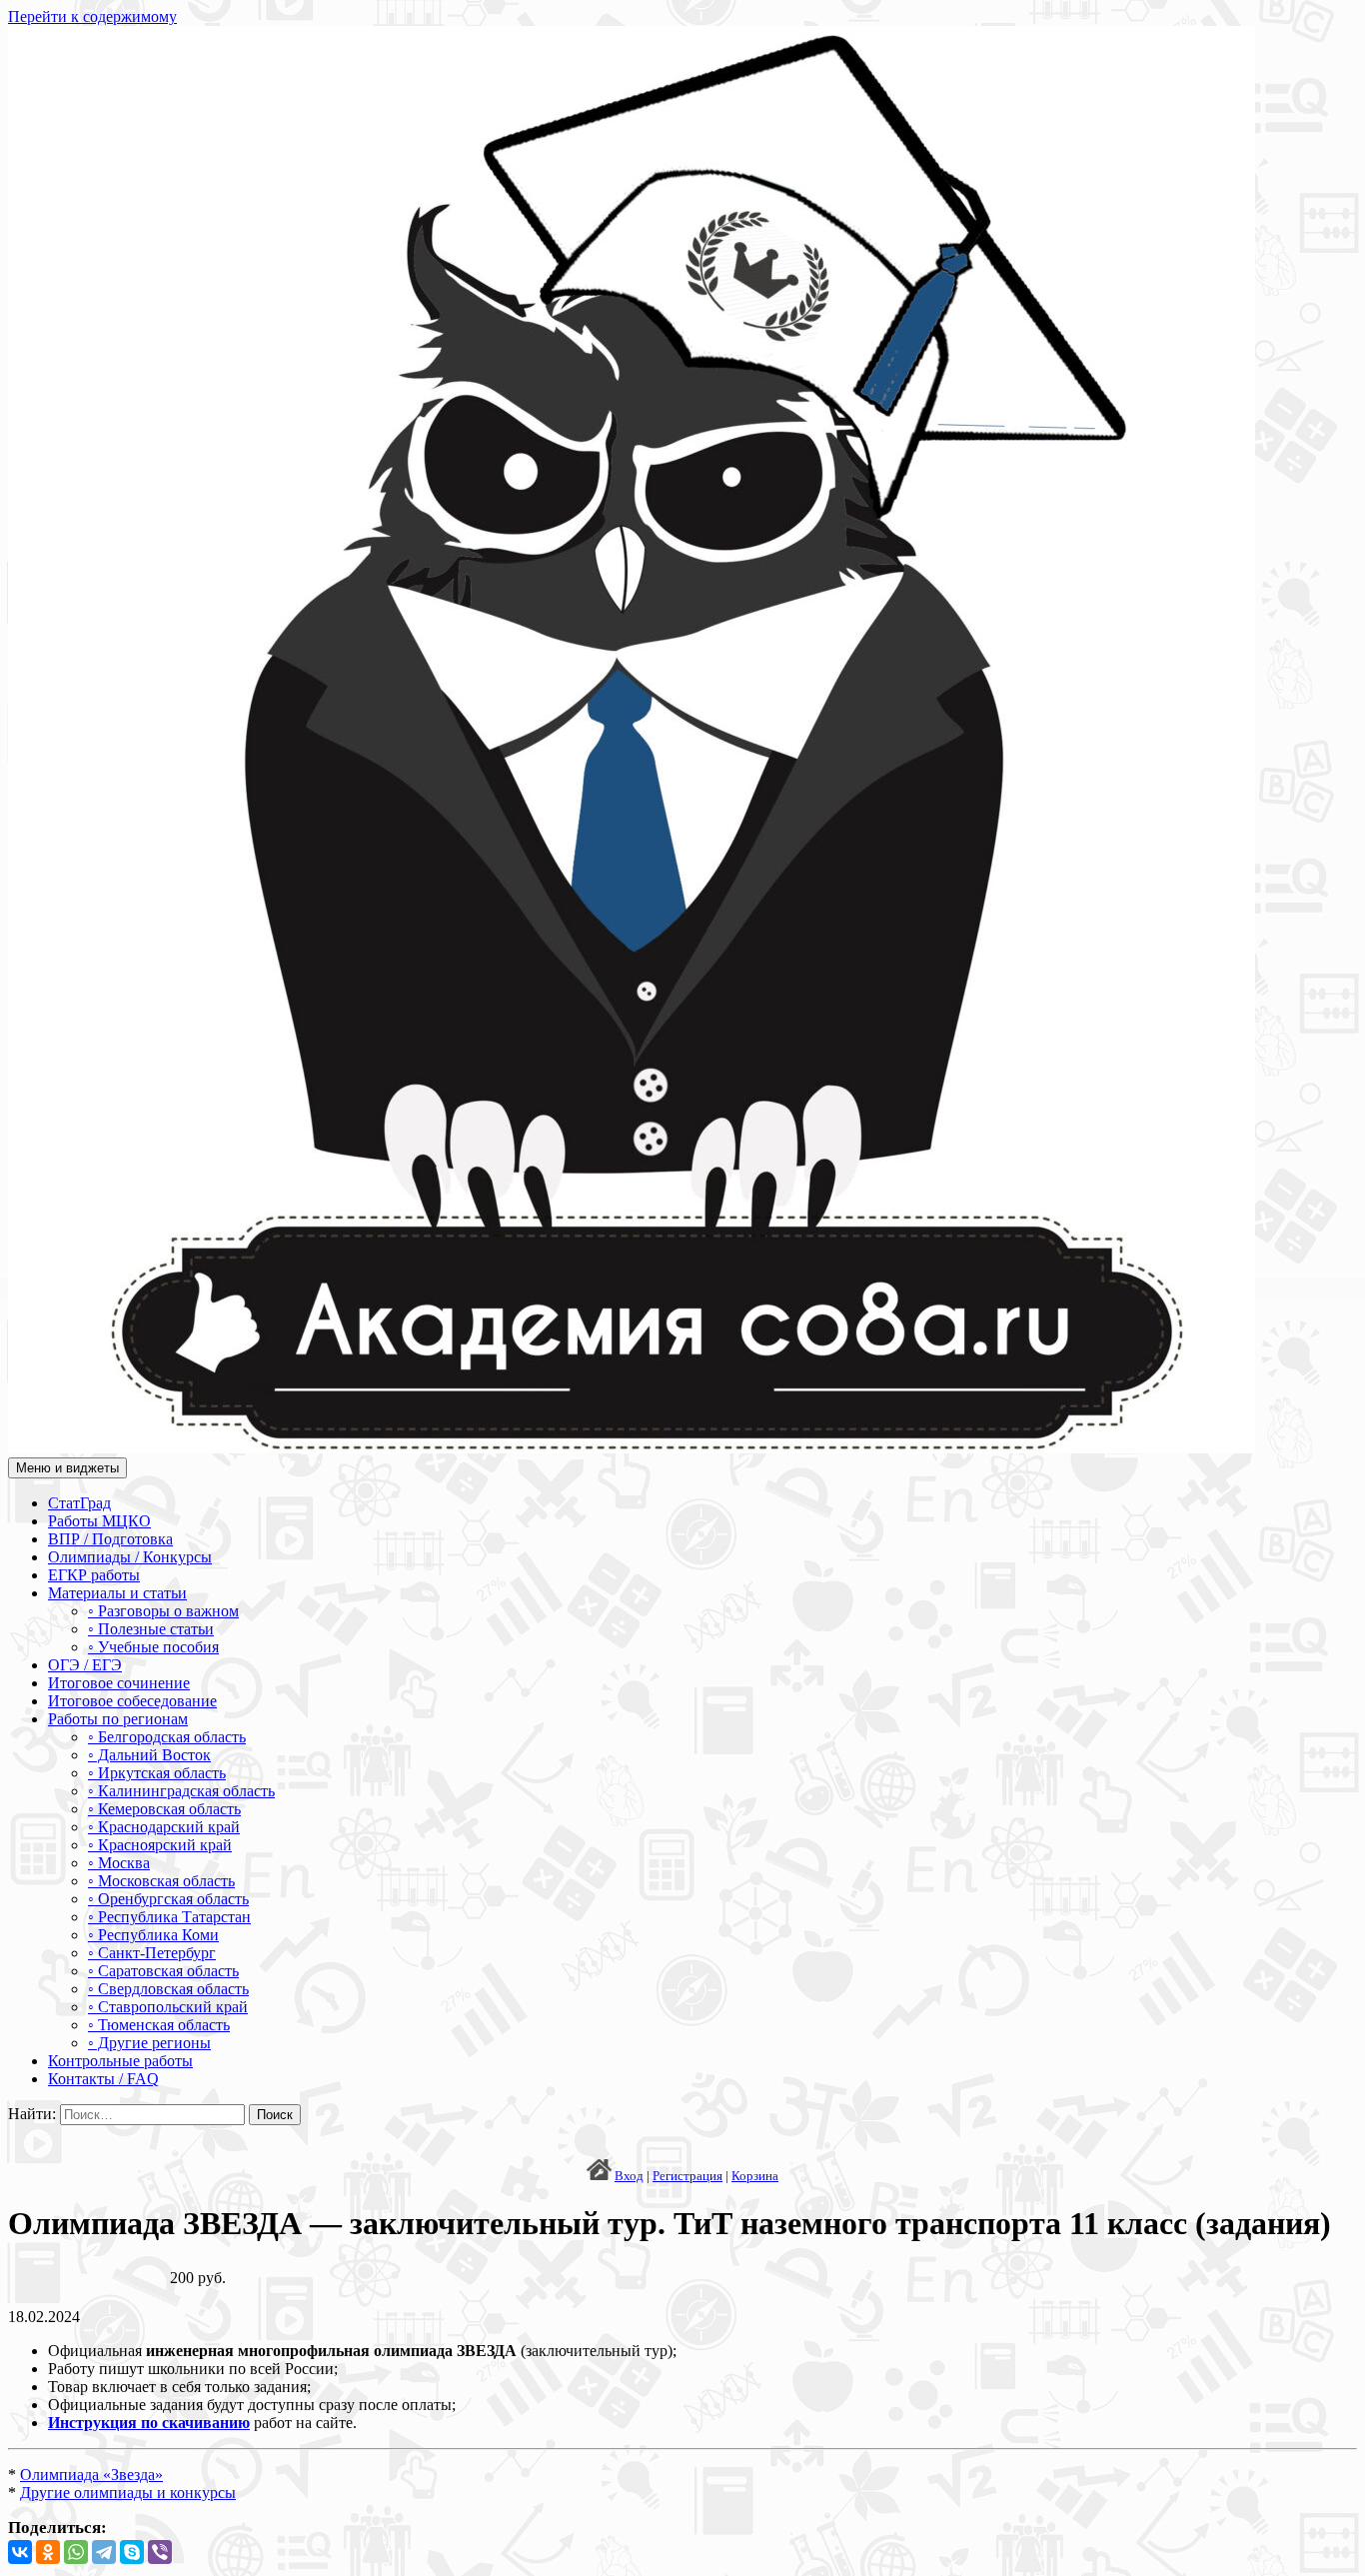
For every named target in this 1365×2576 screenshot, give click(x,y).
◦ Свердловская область (168, 1989)
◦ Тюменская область (159, 2025)
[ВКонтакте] (20, 2552)
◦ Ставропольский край (168, 2007)
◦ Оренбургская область (168, 1899)
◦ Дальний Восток (149, 1755)
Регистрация (687, 2176)
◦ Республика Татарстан (169, 1917)
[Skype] (132, 2552)
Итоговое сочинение (119, 1683)
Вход (629, 2176)
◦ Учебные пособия (153, 1647)
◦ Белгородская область (167, 1737)
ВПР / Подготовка (110, 1539)
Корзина (755, 2176)
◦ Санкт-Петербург (152, 1953)
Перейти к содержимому (92, 16)
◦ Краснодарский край (164, 1827)
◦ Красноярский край (160, 1845)
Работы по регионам (118, 1719)
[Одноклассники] (48, 2552)
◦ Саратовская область (163, 1971)
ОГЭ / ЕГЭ (85, 1665)
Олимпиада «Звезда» (91, 2475)
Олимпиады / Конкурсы (130, 1557)
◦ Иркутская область (157, 1773)
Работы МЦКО (99, 1521)
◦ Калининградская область (181, 1791)
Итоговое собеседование (132, 1701)
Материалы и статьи (117, 1593)
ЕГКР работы (94, 1575)
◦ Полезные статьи (151, 1629)
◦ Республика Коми (153, 1935)
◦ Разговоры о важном (163, 1611)
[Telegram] (104, 2552)
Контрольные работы (120, 2061)
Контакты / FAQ (103, 2079)
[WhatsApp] (76, 2552)
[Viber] (160, 2552)
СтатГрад (79, 1503)
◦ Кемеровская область (164, 1809)
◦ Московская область (161, 1881)
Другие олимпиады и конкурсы (128, 2493)
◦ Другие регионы (149, 2043)
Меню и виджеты (67, 1468)
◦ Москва (119, 1863)
